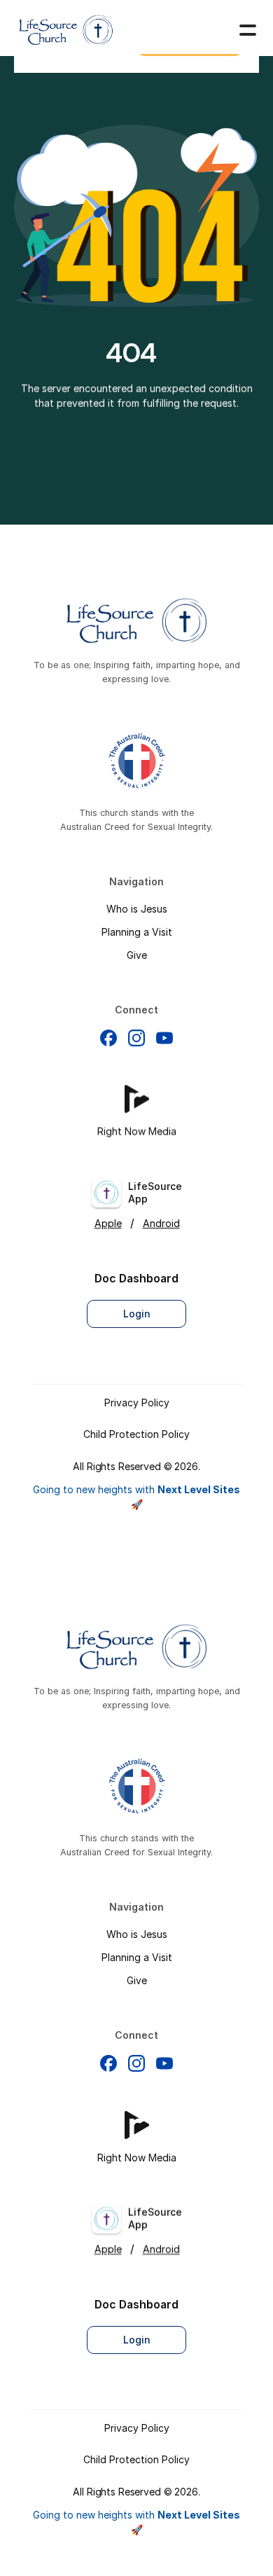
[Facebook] (108, 1037)
